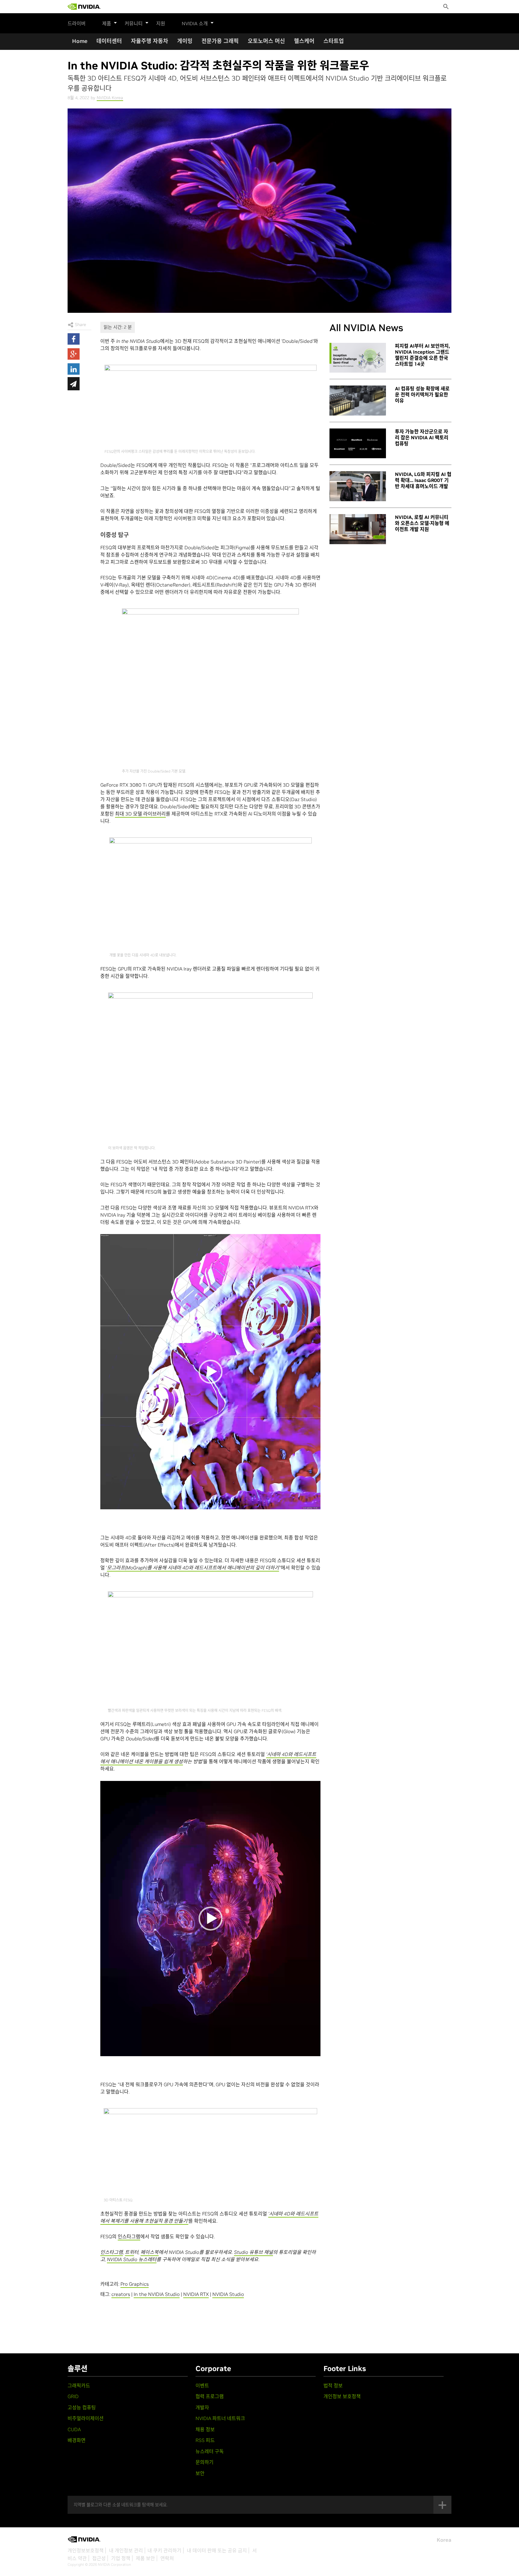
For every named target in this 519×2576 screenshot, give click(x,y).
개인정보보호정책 (86, 2550)
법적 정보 (333, 2385)
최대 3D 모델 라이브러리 (140, 814)
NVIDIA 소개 (195, 23)
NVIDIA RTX (196, 2294)
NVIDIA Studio (228, 2294)
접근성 (99, 2558)
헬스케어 (304, 41)
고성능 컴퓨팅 (82, 2407)
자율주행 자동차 (150, 41)
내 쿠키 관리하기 (164, 2550)
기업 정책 (121, 2558)
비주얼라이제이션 (86, 2418)
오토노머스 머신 (266, 41)
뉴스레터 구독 (210, 2451)
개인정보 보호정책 (342, 2396)
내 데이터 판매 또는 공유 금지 (217, 2550)
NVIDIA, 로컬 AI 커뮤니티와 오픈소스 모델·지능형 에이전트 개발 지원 (422, 523)
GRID (73, 2396)
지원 (161, 23)
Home (80, 41)
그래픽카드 (79, 2385)
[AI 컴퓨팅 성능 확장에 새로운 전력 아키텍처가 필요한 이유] (358, 401)
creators (121, 2294)
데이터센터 (109, 41)
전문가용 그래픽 (220, 41)
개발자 (202, 2407)
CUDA (74, 2429)
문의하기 (205, 2462)
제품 (107, 23)
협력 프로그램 (210, 2396)
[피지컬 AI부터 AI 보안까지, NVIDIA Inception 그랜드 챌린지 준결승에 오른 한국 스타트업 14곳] (358, 358)
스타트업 (334, 41)
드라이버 (77, 23)
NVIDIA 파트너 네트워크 (220, 2418)
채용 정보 (205, 2429)
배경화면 (77, 2440)
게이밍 (185, 41)
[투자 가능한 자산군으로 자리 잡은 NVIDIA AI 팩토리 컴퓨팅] (358, 444)
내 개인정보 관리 (126, 2550)
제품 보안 (145, 2558)
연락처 (167, 2558)
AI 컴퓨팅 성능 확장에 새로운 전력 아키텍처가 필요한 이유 (422, 395)
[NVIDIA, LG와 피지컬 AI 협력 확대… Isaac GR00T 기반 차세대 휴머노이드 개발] (358, 486)
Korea (444, 2540)
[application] (210, 1372)
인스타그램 (129, 2236)
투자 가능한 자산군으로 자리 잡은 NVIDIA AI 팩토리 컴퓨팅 (422, 437)
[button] (211, 1372)
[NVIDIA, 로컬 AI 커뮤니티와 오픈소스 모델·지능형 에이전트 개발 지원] (358, 529)
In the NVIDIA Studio (157, 2294)
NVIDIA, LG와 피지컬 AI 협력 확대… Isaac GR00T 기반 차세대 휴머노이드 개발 (423, 480)
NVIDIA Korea (110, 98)
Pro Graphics (135, 2284)
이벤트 (202, 2385)
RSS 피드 (205, 2440)
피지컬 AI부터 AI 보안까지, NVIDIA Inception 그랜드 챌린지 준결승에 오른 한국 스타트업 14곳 (422, 355)
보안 (200, 2473)
